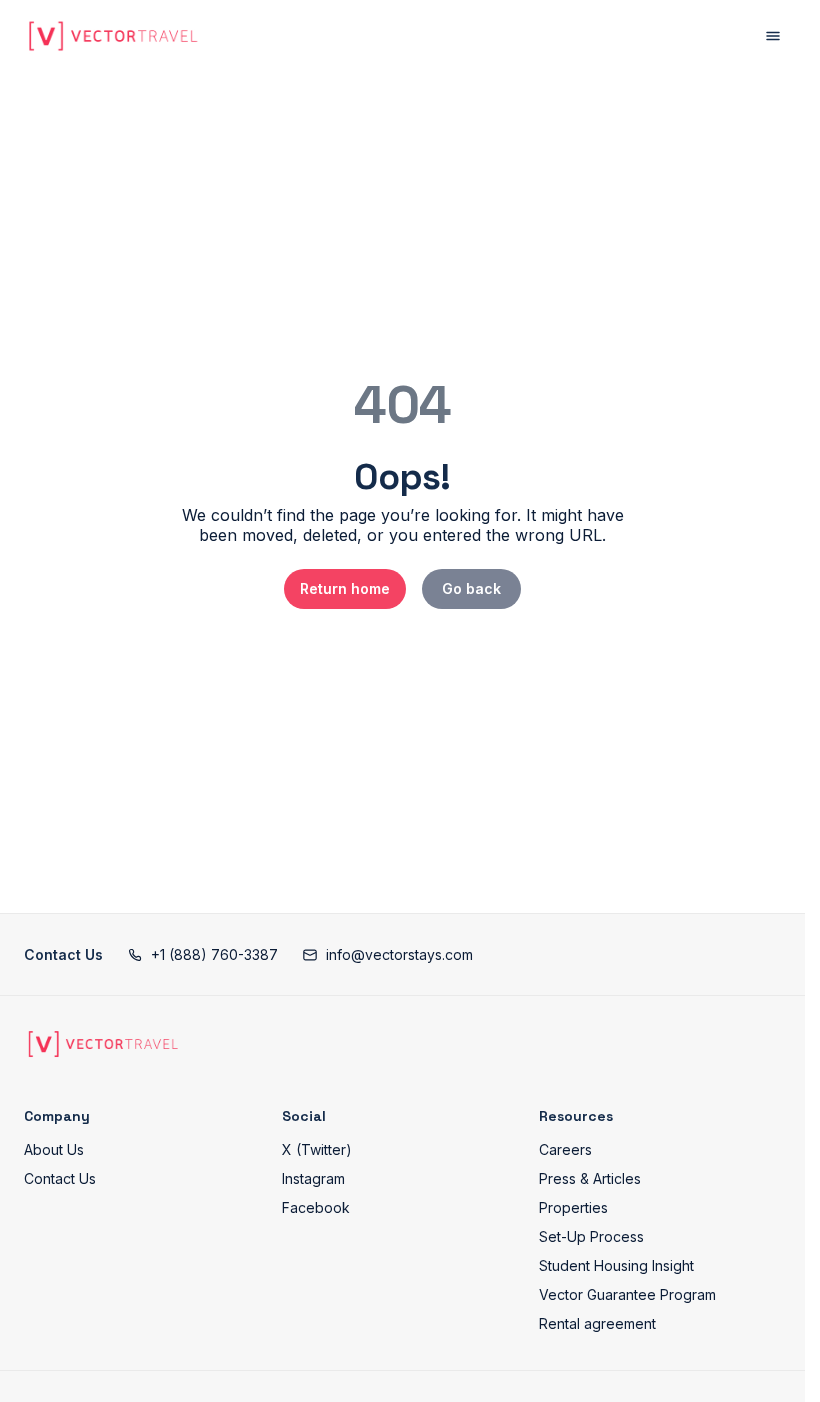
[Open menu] (773, 36)
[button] (202, 954)
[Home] (103, 1044)
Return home (345, 588)
